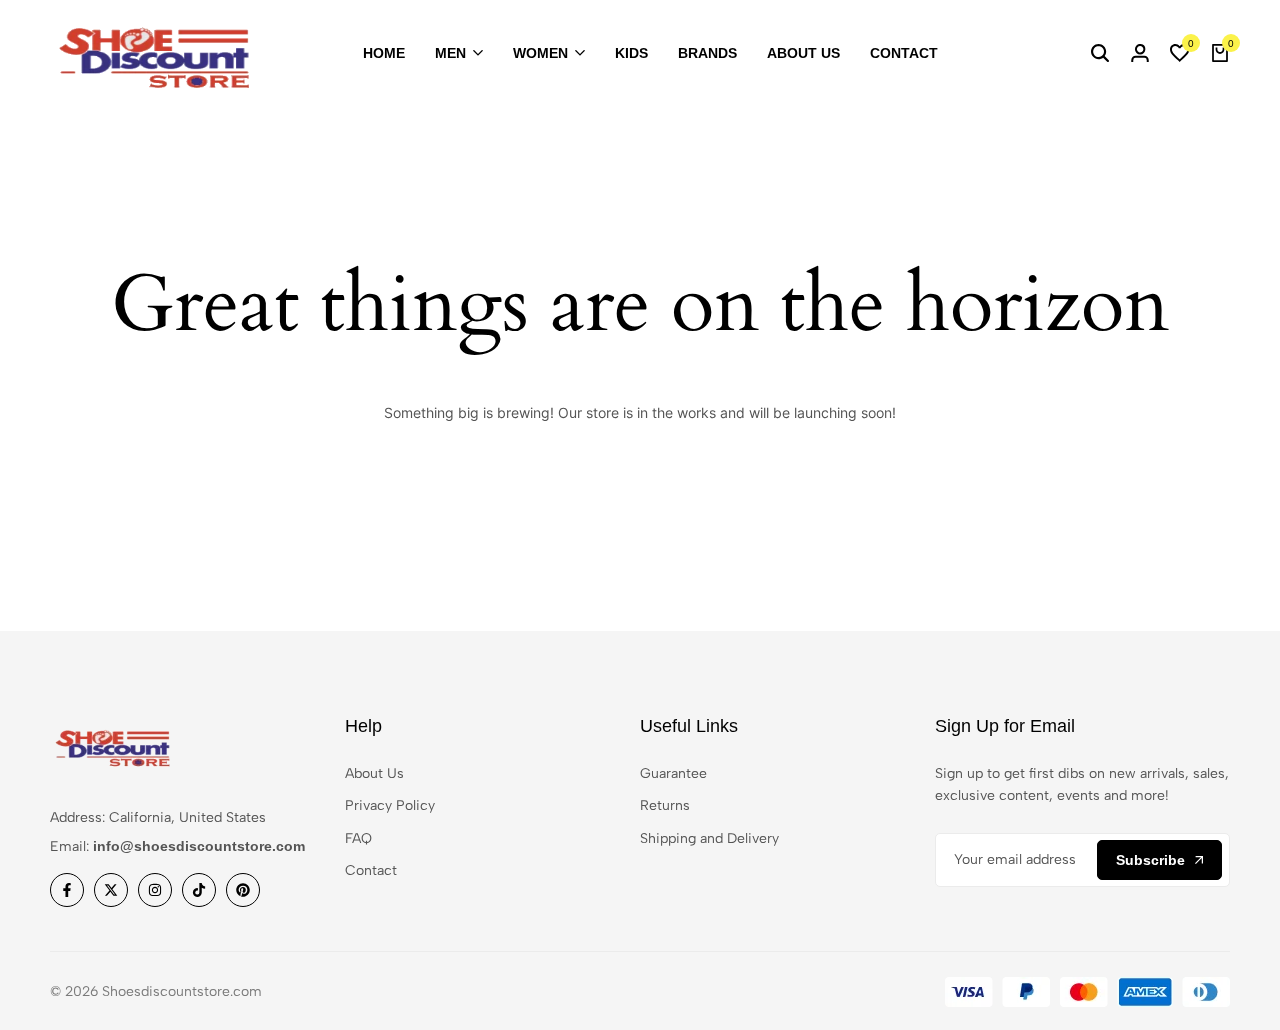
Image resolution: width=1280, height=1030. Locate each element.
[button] (1180, 54)
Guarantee (673, 773)
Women (540, 53)
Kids (631, 53)
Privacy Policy (390, 805)
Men (450, 53)
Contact (904, 53)
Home (384, 53)
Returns (665, 805)
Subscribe (1150, 860)
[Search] (1100, 54)
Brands (707, 53)
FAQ (358, 838)
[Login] (1140, 54)
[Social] (67, 890)
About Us (803, 53)
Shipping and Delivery (709, 838)
